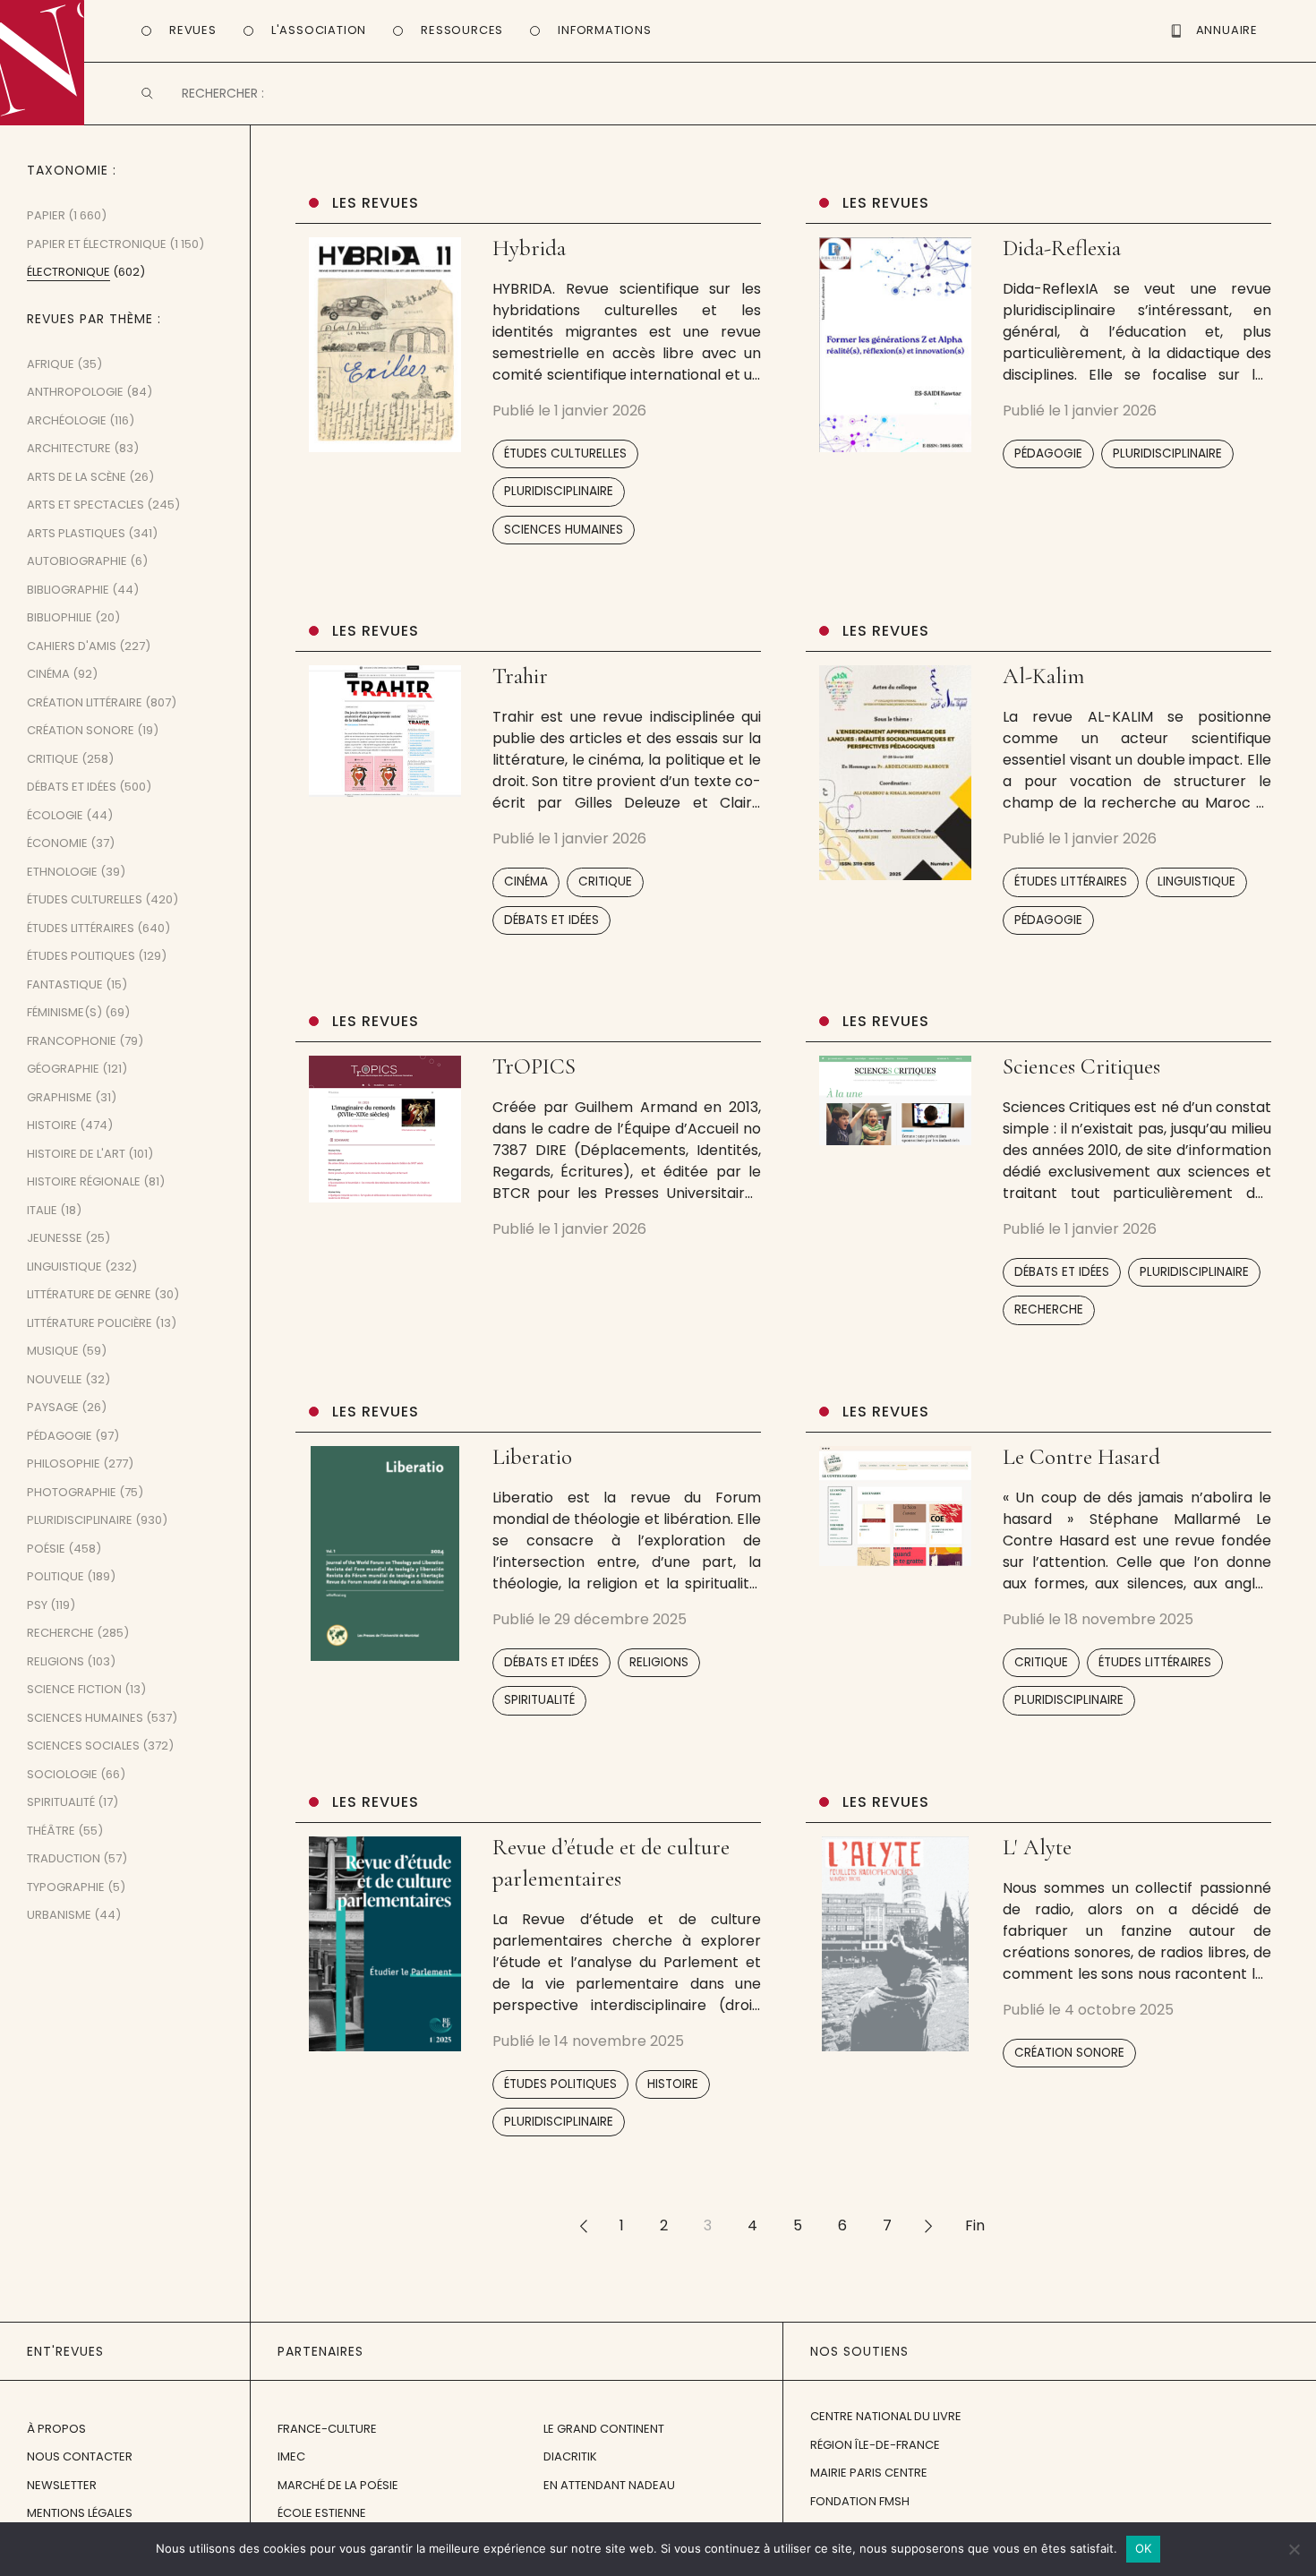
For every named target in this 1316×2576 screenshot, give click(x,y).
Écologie (55, 815)
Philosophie (64, 1463)
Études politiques (560, 2084)
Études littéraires (1071, 881)
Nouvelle (55, 1379)
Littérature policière (90, 1323)
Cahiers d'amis (72, 646)
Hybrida (529, 248)
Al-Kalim (1043, 676)
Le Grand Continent (604, 2429)
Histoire (673, 2084)
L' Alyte (1037, 1847)
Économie (57, 843)
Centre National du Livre (886, 2416)
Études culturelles (565, 454)
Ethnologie (62, 872)
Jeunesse (55, 1238)
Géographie (63, 1069)
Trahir (520, 676)
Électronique (68, 272)
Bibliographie (68, 590)
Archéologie (67, 420)
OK (1144, 2548)
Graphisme (60, 1097)
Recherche (1049, 1309)
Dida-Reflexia (1062, 248)
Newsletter (62, 2485)
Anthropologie (75, 392)
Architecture (69, 448)
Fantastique (65, 984)
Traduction (64, 1858)
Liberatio (532, 1457)
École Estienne (322, 2513)
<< (583, 2225)
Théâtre (51, 1831)
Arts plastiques (76, 533)
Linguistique (1196, 881)
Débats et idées (551, 920)
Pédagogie (1048, 454)
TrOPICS (534, 1066)
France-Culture (327, 2429)
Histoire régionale (84, 1181)
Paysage (53, 1407)
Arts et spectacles (85, 505)
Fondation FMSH (860, 2501)
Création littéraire (85, 702)
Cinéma (526, 881)
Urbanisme (59, 1915)
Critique (605, 881)
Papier (46, 215)
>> (928, 2225)
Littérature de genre (89, 1294)
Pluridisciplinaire (559, 491)
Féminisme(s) (64, 1012)
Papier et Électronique (97, 244)
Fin (975, 2225)
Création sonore (1069, 2053)
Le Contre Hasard (1081, 1457)
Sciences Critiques (1081, 1066)
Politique (56, 1576)
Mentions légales (80, 2513)
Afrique (51, 364)
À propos (56, 2429)
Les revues (376, 203)
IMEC (291, 2456)
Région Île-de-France (875, 2445)
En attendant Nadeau (609, 2485)
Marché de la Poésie (338, 2485)
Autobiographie (77, 561)
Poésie (46, 1549)
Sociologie (62, 1774)
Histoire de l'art (76, 1154)
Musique (53, 1351)
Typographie (66, 1887)
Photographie (72, 1492)
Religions (659, 1662)
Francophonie (72, 1041)
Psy (37, 1605)
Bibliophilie (60, 617)
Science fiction (74, 1689)
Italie (42, 1210)
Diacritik (570, 2456)
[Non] (1294, 2549)
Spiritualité (539, 1700)
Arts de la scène (77, 477)
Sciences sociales (83, 1746)
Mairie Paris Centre (869, 2473)
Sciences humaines (564, 530)
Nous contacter (80, 2456)
